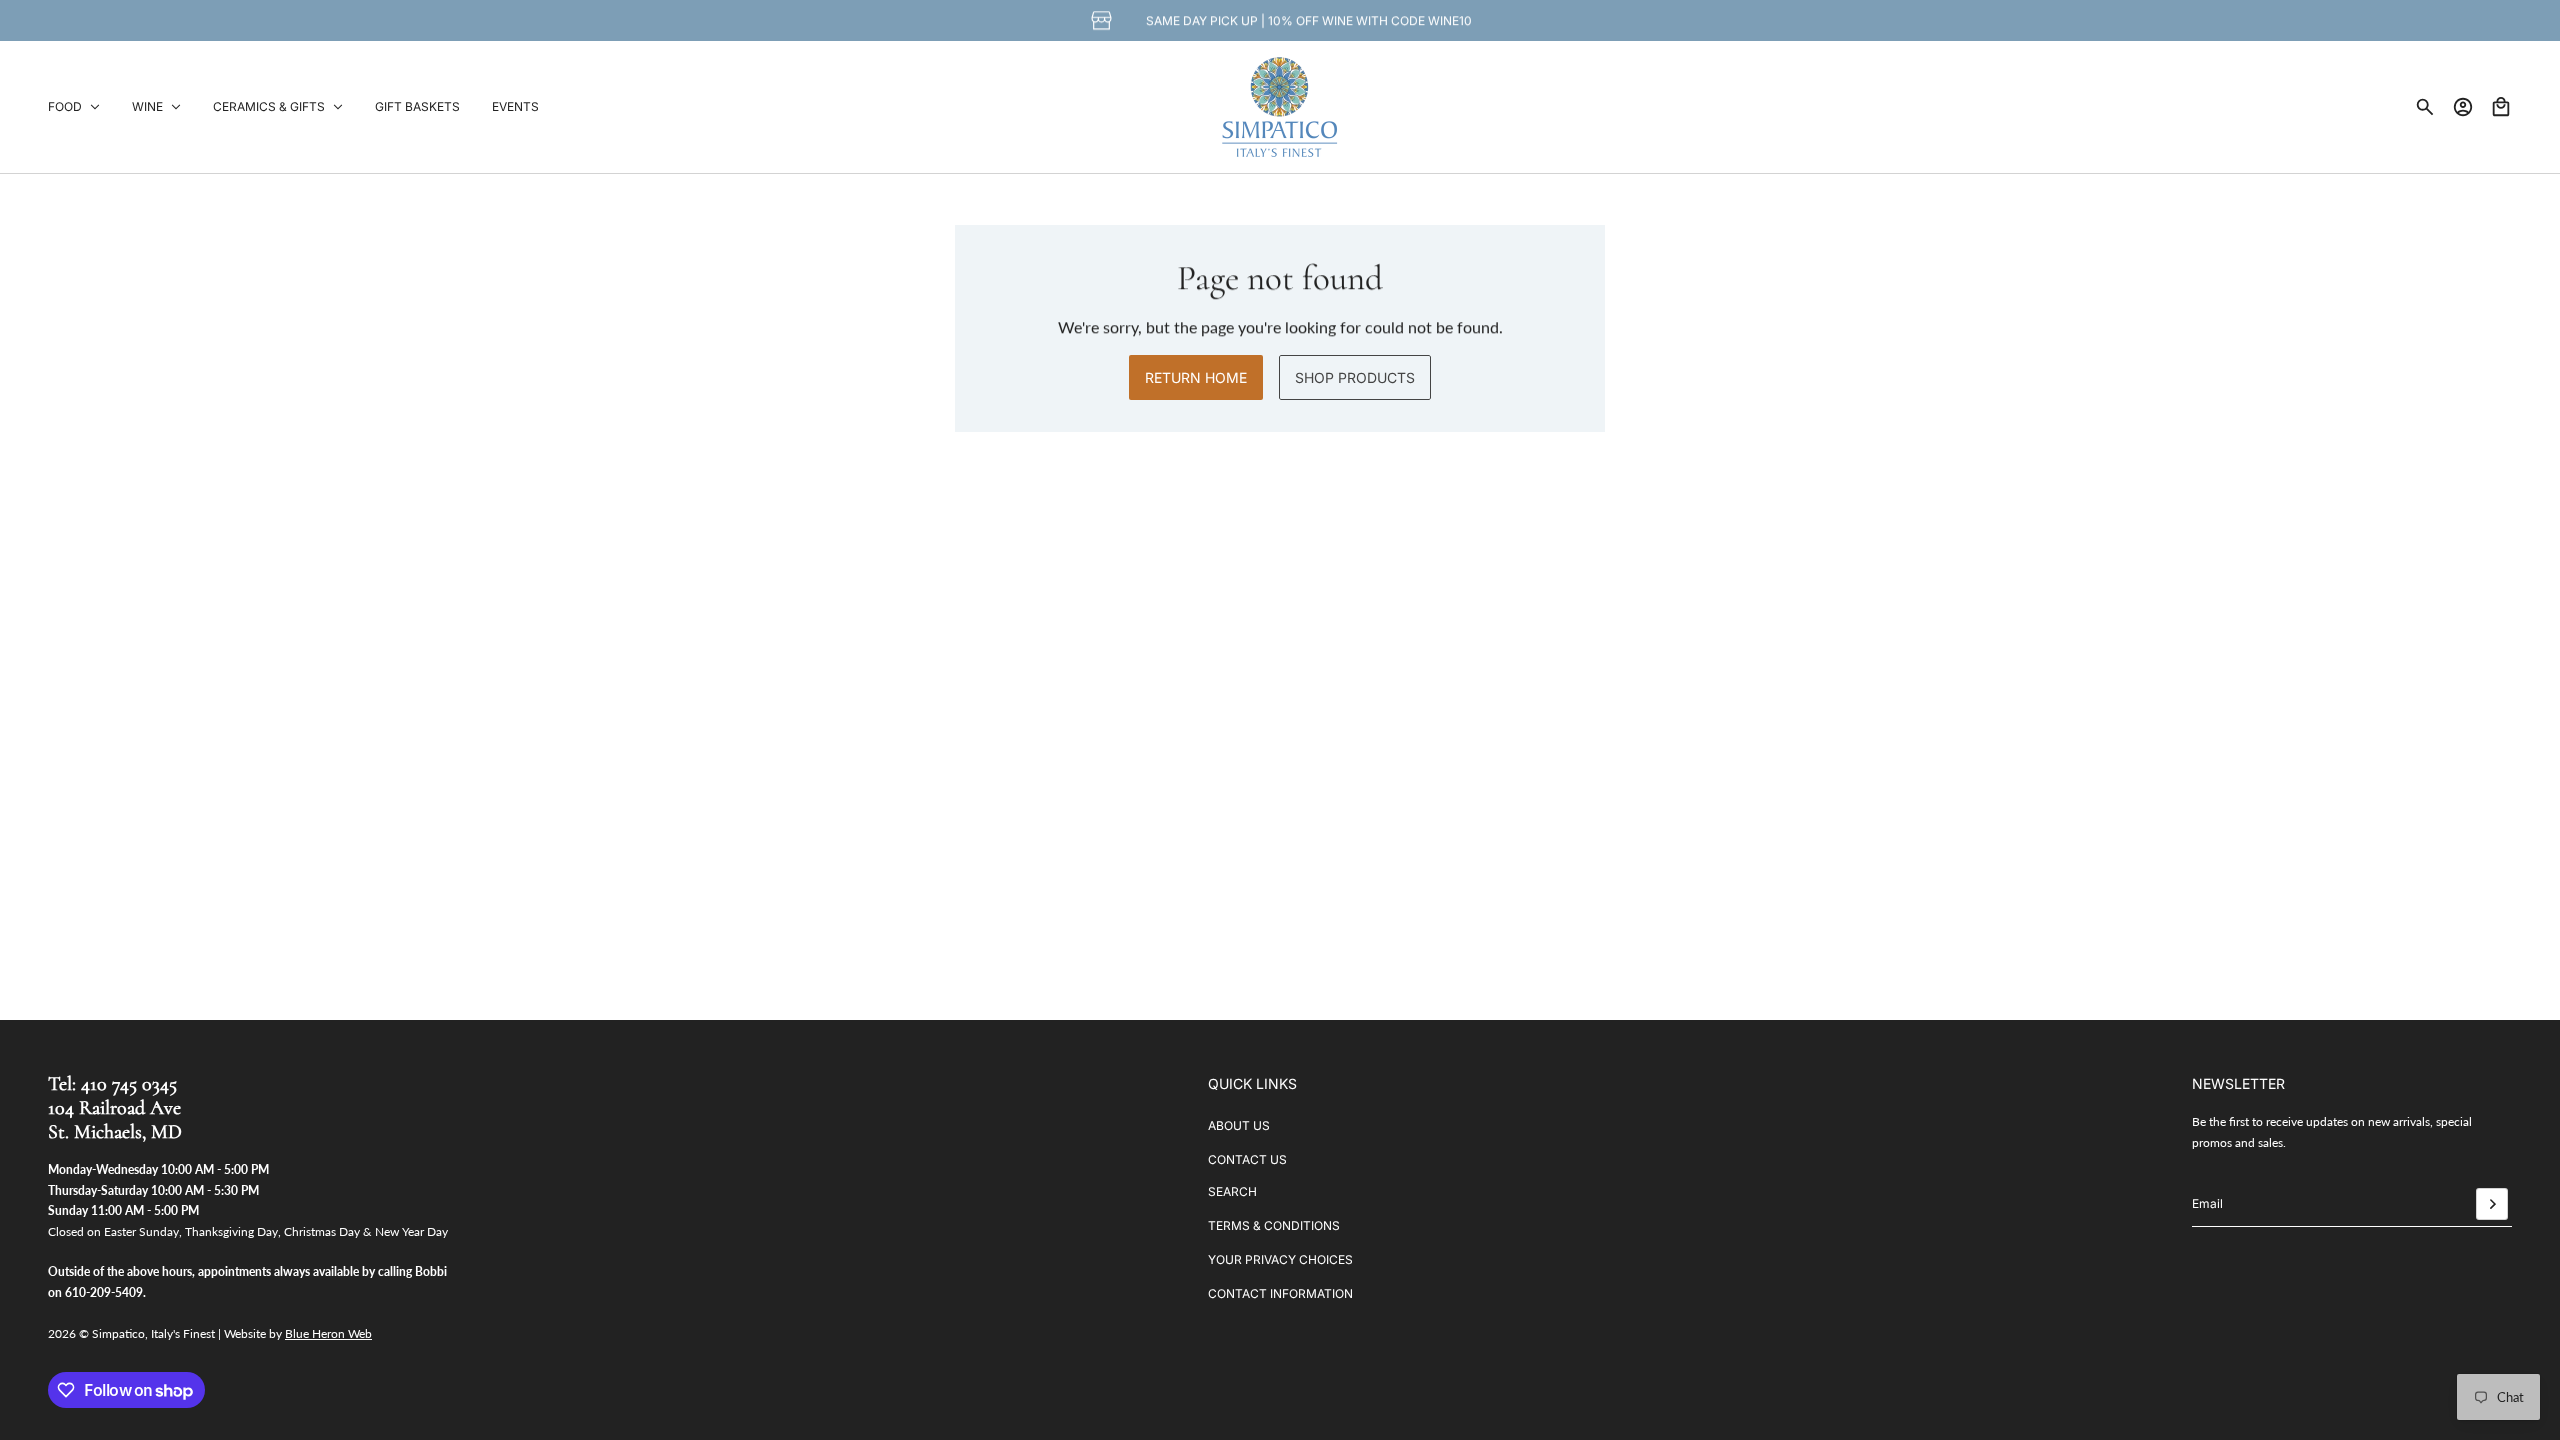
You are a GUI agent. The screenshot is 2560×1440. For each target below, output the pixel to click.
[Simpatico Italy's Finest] (1280, 107)
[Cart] (2501, 107)
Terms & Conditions (1274, 1225)
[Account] (2463, 107)
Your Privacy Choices (1280, 1259)
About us (1239, 1125)
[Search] (2425, 107)
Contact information (1280, 1293)
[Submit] (2492, 1204)
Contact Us (1247, 1159)
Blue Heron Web (328, 1333)
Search (1232, 1191)
